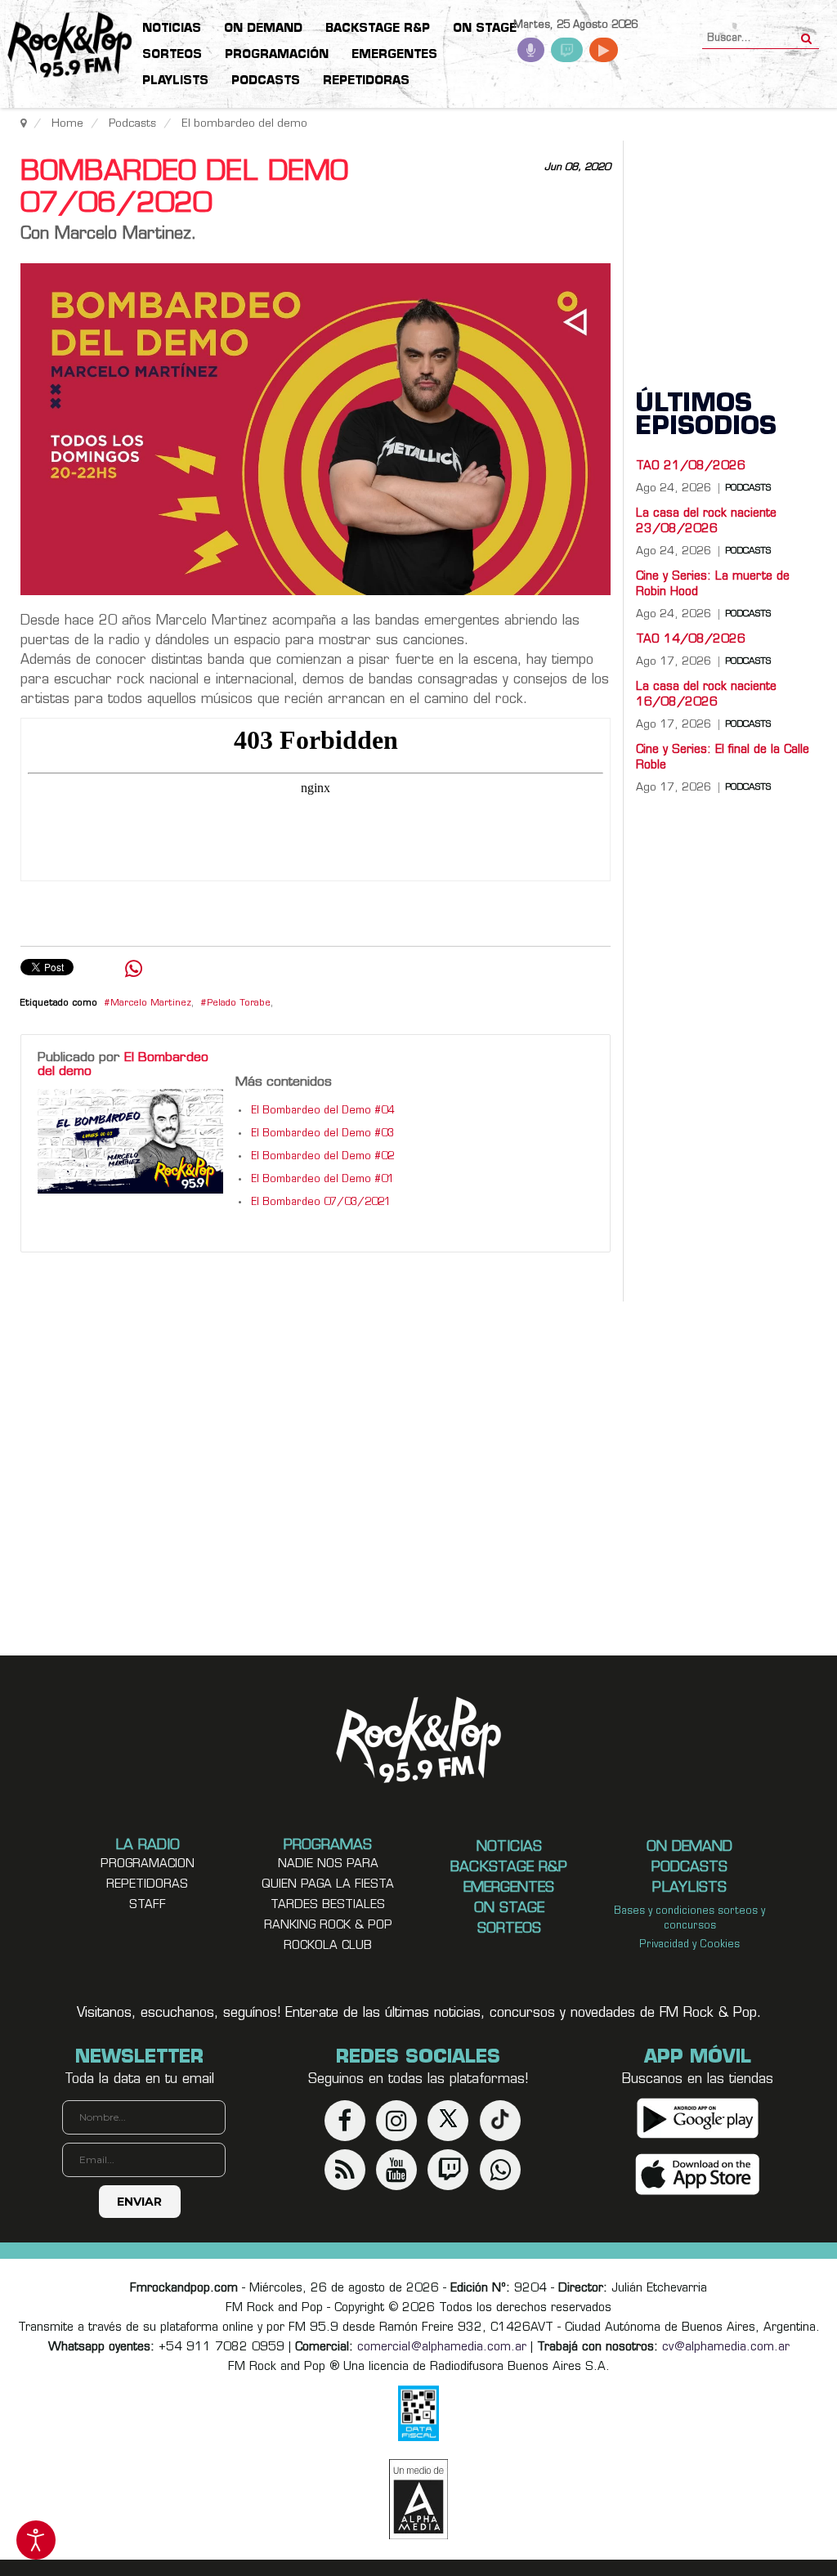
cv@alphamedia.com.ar (726, 2348)
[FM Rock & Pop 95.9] (65, 46)
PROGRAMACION (148, 1864)
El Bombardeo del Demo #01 (322, 1180)
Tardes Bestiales (328, 1905)
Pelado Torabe (239, 1004)
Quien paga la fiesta (328, 1885)
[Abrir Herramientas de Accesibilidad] (36, 2540)
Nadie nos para (328, 1864)
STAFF (148, 1905)
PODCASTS (748, 489)
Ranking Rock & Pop (328, 1926)
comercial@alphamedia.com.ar (442, 2348)
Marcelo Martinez (151, 1004)
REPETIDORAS (147, 1885)
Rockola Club (328, 1946)
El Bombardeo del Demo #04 (322, 1111)
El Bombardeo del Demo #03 (322, 1134)
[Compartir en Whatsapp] (134, 971)
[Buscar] (806, 34)
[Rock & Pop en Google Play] (698, 2118)
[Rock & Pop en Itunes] (698, 2174)
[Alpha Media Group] (418, 2499)
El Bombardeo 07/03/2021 (321, 1203)
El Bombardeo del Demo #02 (322, 1157)
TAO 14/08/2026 (691, 640)
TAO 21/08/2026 (691, 466)
